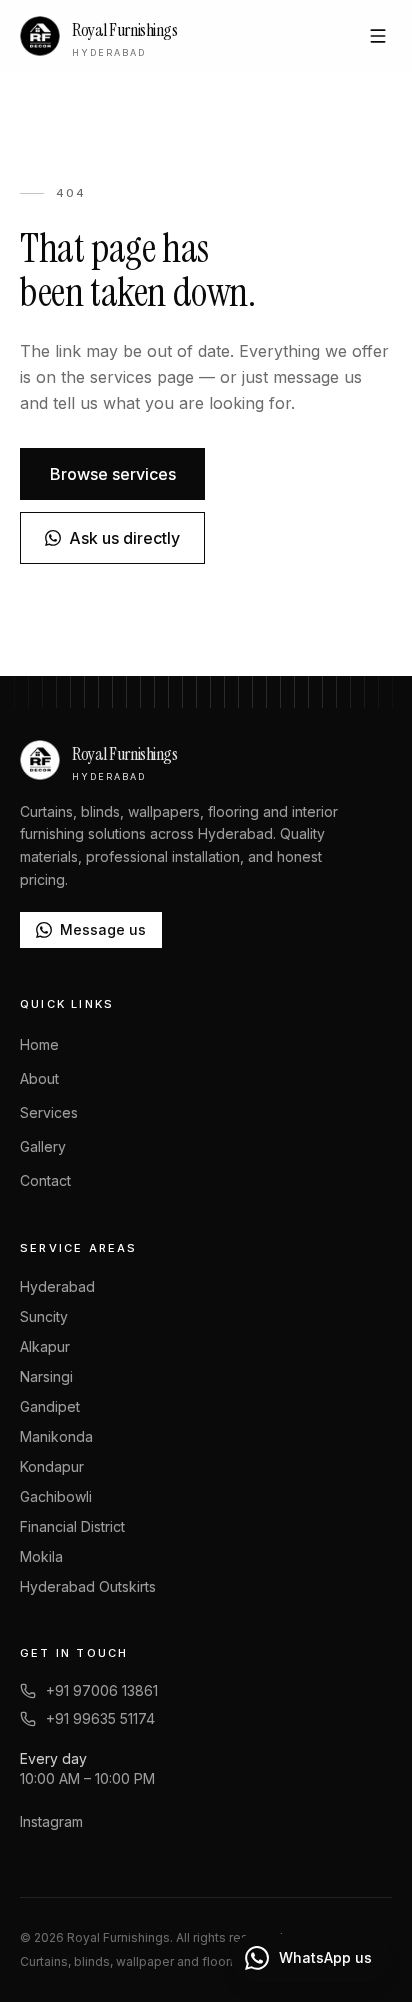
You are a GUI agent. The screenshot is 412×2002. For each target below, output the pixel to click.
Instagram (51, 1821)
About (39, 1078)
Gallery (43, 1146)
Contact (45, 1180)
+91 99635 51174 (100, 1718)
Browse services (113, 474)
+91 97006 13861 (102, 1690)
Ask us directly (124, 538)
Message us (103, 929)
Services (49, 1112)
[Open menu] (378, 36)
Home (39, 1044)
